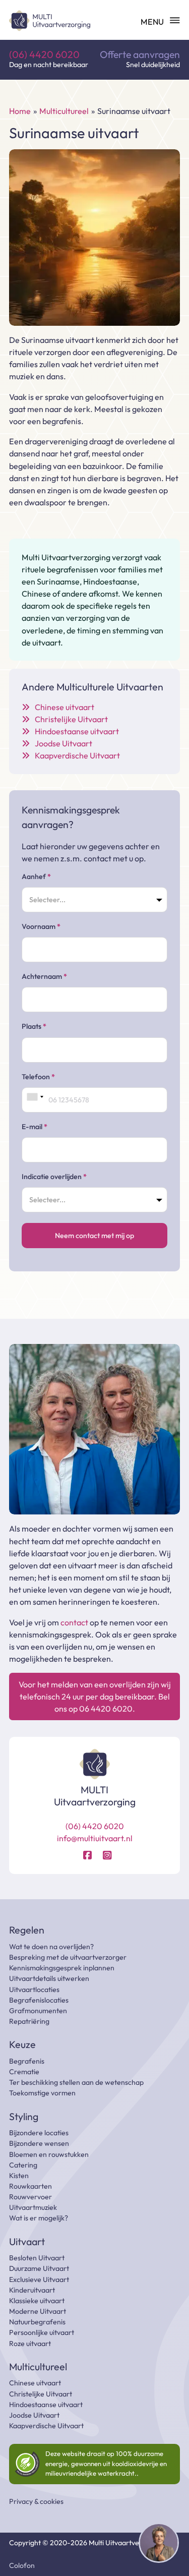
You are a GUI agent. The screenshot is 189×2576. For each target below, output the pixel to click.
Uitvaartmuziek (33, 2207)
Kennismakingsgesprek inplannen (62, 1968)
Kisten (19, 2176)
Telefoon (38, 1077)
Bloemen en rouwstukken (49, 2154)
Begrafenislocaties (39, 2000)
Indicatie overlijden (54, 1177)
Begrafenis (27, 2061)
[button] (159, 2544)
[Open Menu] (160, 21)
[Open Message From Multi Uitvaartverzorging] (159, 2544)
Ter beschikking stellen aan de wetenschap (76, 2082)
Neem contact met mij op (94, 1236)
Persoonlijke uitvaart (42, 2332)
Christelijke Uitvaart (41, 2394)
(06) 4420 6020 (44, 55)
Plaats (34, 1026)
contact (74, 1622)
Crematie (24, 2072)
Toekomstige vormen (42, 2093)
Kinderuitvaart (32, 2290)
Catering (23, 2165)
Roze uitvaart (30, 2344)
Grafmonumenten (38, 2011)
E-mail (35, 1127)
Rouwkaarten (30, 2186)
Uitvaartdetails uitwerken (49, 1978)
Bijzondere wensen (39, 2143)
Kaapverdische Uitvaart (46, 2426)
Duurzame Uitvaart (39, 2268)
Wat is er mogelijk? (39, 2218)
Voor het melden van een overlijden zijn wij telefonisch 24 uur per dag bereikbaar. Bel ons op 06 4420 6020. (95, 1696)
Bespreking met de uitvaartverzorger (68, 1957)
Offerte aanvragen (140, 55)
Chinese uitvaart (35, 2383)
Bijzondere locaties (39, 2133)
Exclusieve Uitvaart (39, 2279)
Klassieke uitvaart (37, 2301)
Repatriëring (29, 2021)
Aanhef (36, 876)
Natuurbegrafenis (37, 2322)
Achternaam (44, 976)
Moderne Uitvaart (38, 2311)
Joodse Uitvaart (34, 2415)
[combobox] (35, 1097)
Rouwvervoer (30, 2197)
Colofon (22, 2565)
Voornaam (41, 926)
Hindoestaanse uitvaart (46, 2405)
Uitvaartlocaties (34, 1989)
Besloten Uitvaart (37, 2258)
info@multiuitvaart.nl (95, 1838)
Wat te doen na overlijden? (51, 1947)
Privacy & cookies (36, 2501)
